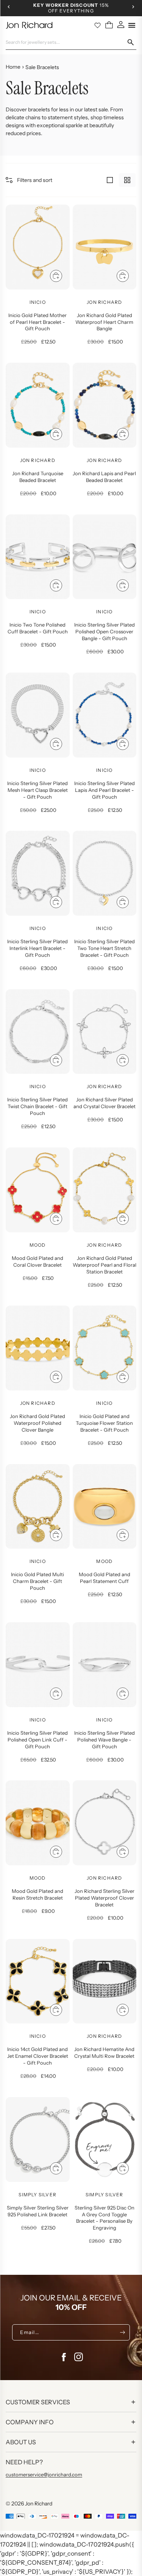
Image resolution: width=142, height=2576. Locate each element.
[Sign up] (122, 2332)
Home (13, 67)
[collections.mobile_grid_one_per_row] (110, 180)
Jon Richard (39, 2504)
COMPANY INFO (30, 2422)
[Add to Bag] (56, 276)
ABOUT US (21, 2442)
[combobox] (66, 42)
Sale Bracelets (42, 67)
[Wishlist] (98, 25)
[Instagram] (79, 2357)
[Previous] (9, 7)
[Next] (133, 7)
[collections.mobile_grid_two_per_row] (127, 180)
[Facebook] (64, 2357)
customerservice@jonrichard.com (44, 2474)
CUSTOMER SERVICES (38, 2402)
